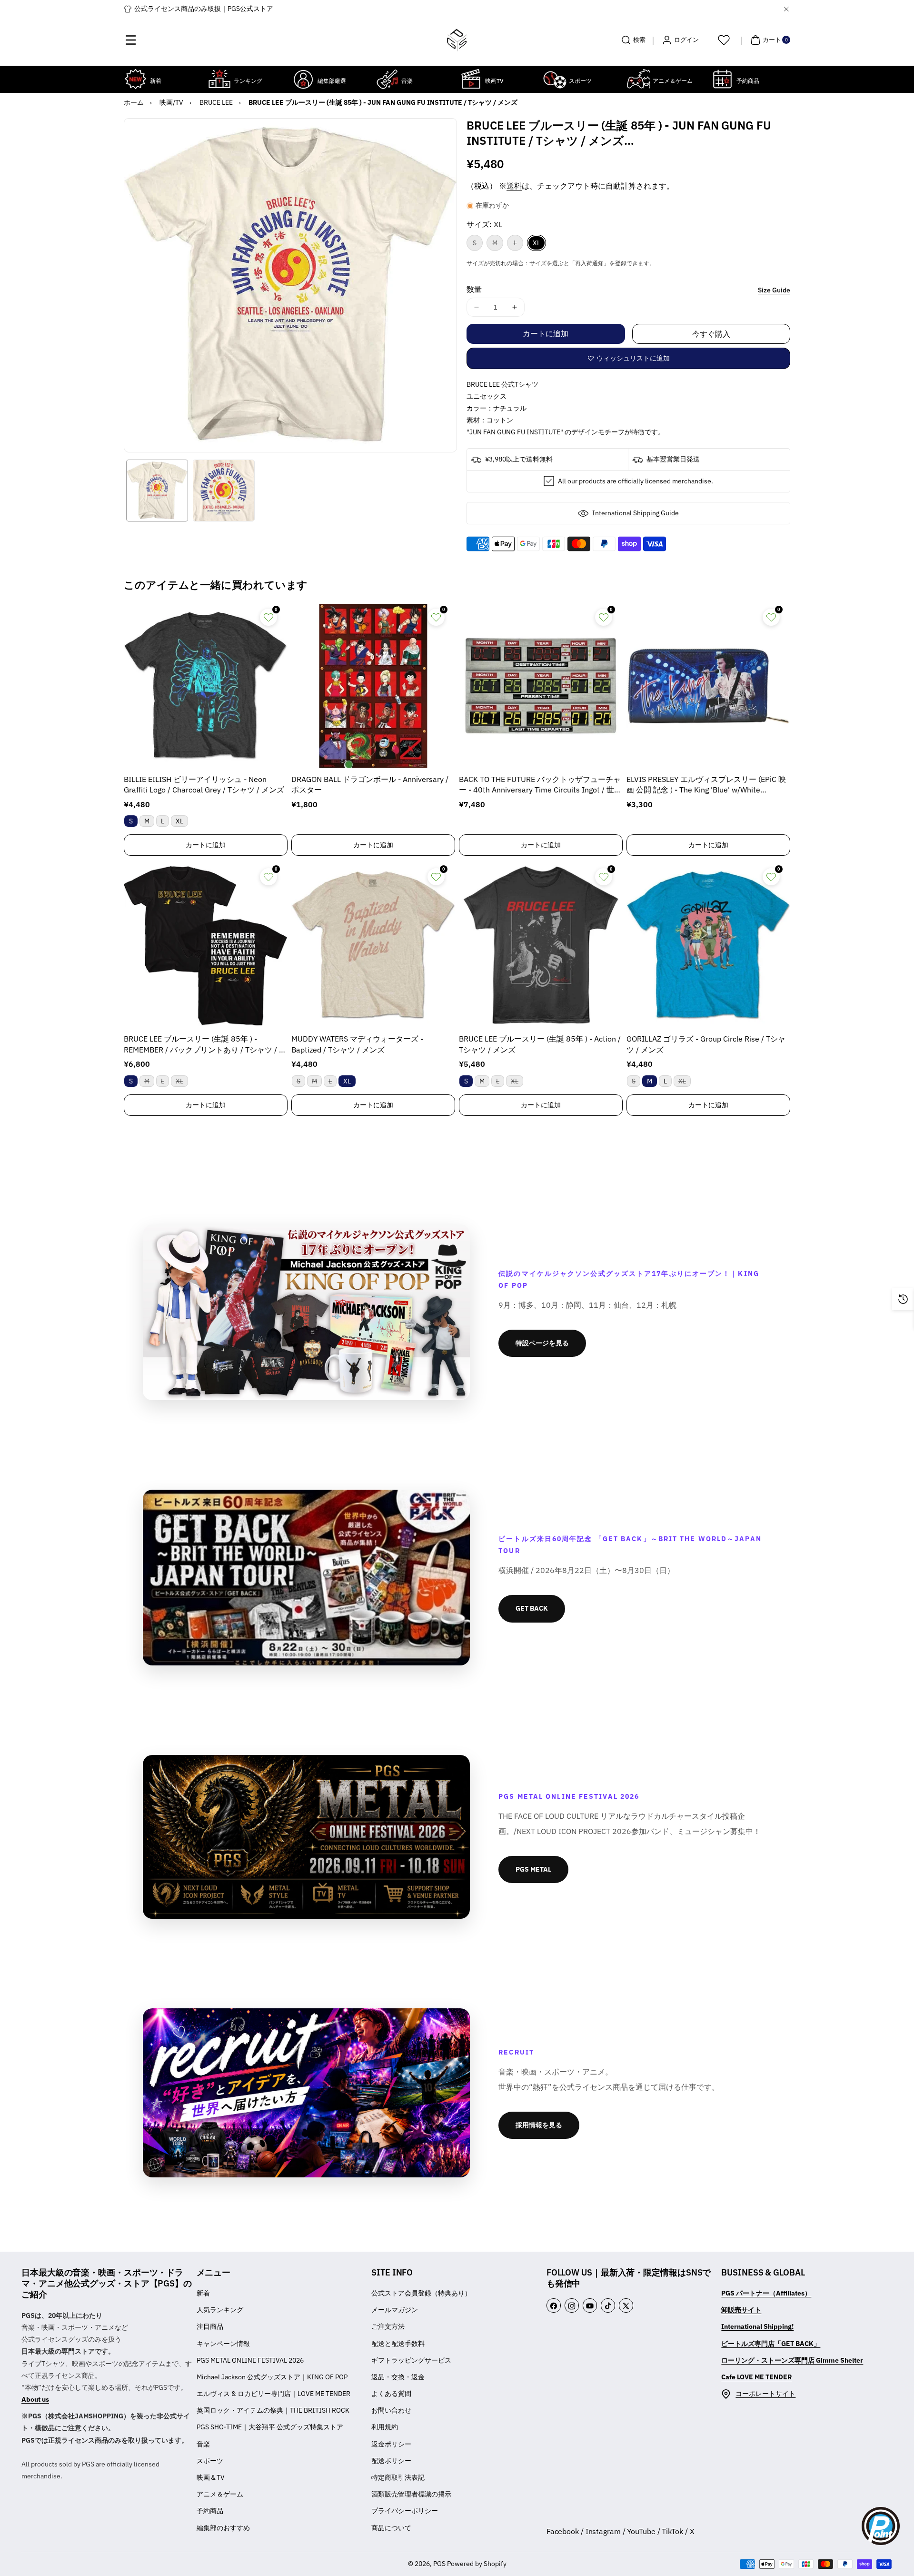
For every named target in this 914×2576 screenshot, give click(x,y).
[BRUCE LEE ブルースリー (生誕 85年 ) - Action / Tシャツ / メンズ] (541, 945)
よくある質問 (391, 2394)
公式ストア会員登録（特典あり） (421, 2293)
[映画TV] (471, 79)
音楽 (203, 2444)
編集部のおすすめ (223, 2528)
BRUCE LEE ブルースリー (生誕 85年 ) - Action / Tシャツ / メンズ (540, 1044)
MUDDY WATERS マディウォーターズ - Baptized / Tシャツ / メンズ (357, 1044)
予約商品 (210, 2511)
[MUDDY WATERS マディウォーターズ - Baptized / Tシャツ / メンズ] (373, 945)
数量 (474, 289)
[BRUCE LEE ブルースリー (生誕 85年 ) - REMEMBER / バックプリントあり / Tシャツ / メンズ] (206, 945)
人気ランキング (220, 2310)
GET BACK (532, 1608)
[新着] (136, 79)
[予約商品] (722, 79)
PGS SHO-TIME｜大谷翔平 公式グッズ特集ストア (270, 2427)
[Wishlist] (724, 40)
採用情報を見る (539, 2125)
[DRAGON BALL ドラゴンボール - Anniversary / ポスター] (373, 686)
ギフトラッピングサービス (411, 2360)
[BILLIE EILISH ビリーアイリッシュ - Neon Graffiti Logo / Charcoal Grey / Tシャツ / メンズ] (206, 686)
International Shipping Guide (636, 513)
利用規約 (385, 2427)
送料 (514, 186)
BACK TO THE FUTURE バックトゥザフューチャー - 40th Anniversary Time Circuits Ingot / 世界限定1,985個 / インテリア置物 (540, 785)
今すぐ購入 (711, 334)
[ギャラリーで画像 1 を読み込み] (157, 491)
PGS (439, 2564)
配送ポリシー (391, 2461)
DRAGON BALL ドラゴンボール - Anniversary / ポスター (370, 784)
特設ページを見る (542, 1343)
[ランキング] (219, 79)
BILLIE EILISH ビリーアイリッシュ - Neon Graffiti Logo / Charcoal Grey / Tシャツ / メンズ (204, 784)
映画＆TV (211, 2477)
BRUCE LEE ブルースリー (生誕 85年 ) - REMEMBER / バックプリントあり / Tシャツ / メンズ (205, 1045)
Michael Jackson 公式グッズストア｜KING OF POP (272, 2377)
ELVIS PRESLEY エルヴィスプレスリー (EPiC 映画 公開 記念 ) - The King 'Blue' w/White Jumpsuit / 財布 (706, 785)
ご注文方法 (388, 2326)
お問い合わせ (391, 2410)
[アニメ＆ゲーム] (638, 79)
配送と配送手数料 (398, 2344)
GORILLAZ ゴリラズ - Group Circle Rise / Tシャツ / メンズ (706, 1044)
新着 (203, 2293)
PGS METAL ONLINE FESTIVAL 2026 (250, 2360)
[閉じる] (786, 9)
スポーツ (210, 2461)
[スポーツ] (555, 79)
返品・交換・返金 (398, 2377)
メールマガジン (395, 2310)
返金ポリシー (391, 2444)
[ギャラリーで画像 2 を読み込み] (224, 491)
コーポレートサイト (765, 2394)
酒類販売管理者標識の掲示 (411, 2494)
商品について (391, 2528)
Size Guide (774, 290)
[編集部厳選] (303, 79)
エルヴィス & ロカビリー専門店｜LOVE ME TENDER (273, 2394)
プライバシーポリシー (405, 2511)
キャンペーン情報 (223, 2344)
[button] (131, 40)
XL (536, 243)
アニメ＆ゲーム (220, 2494)
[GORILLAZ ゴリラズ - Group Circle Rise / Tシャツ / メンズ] (708, 945)
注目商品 (210, 2326)
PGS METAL (533, 1869)
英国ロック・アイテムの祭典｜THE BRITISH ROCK (273, 2410)
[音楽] (387, 79)
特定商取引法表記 (398, 2477)
